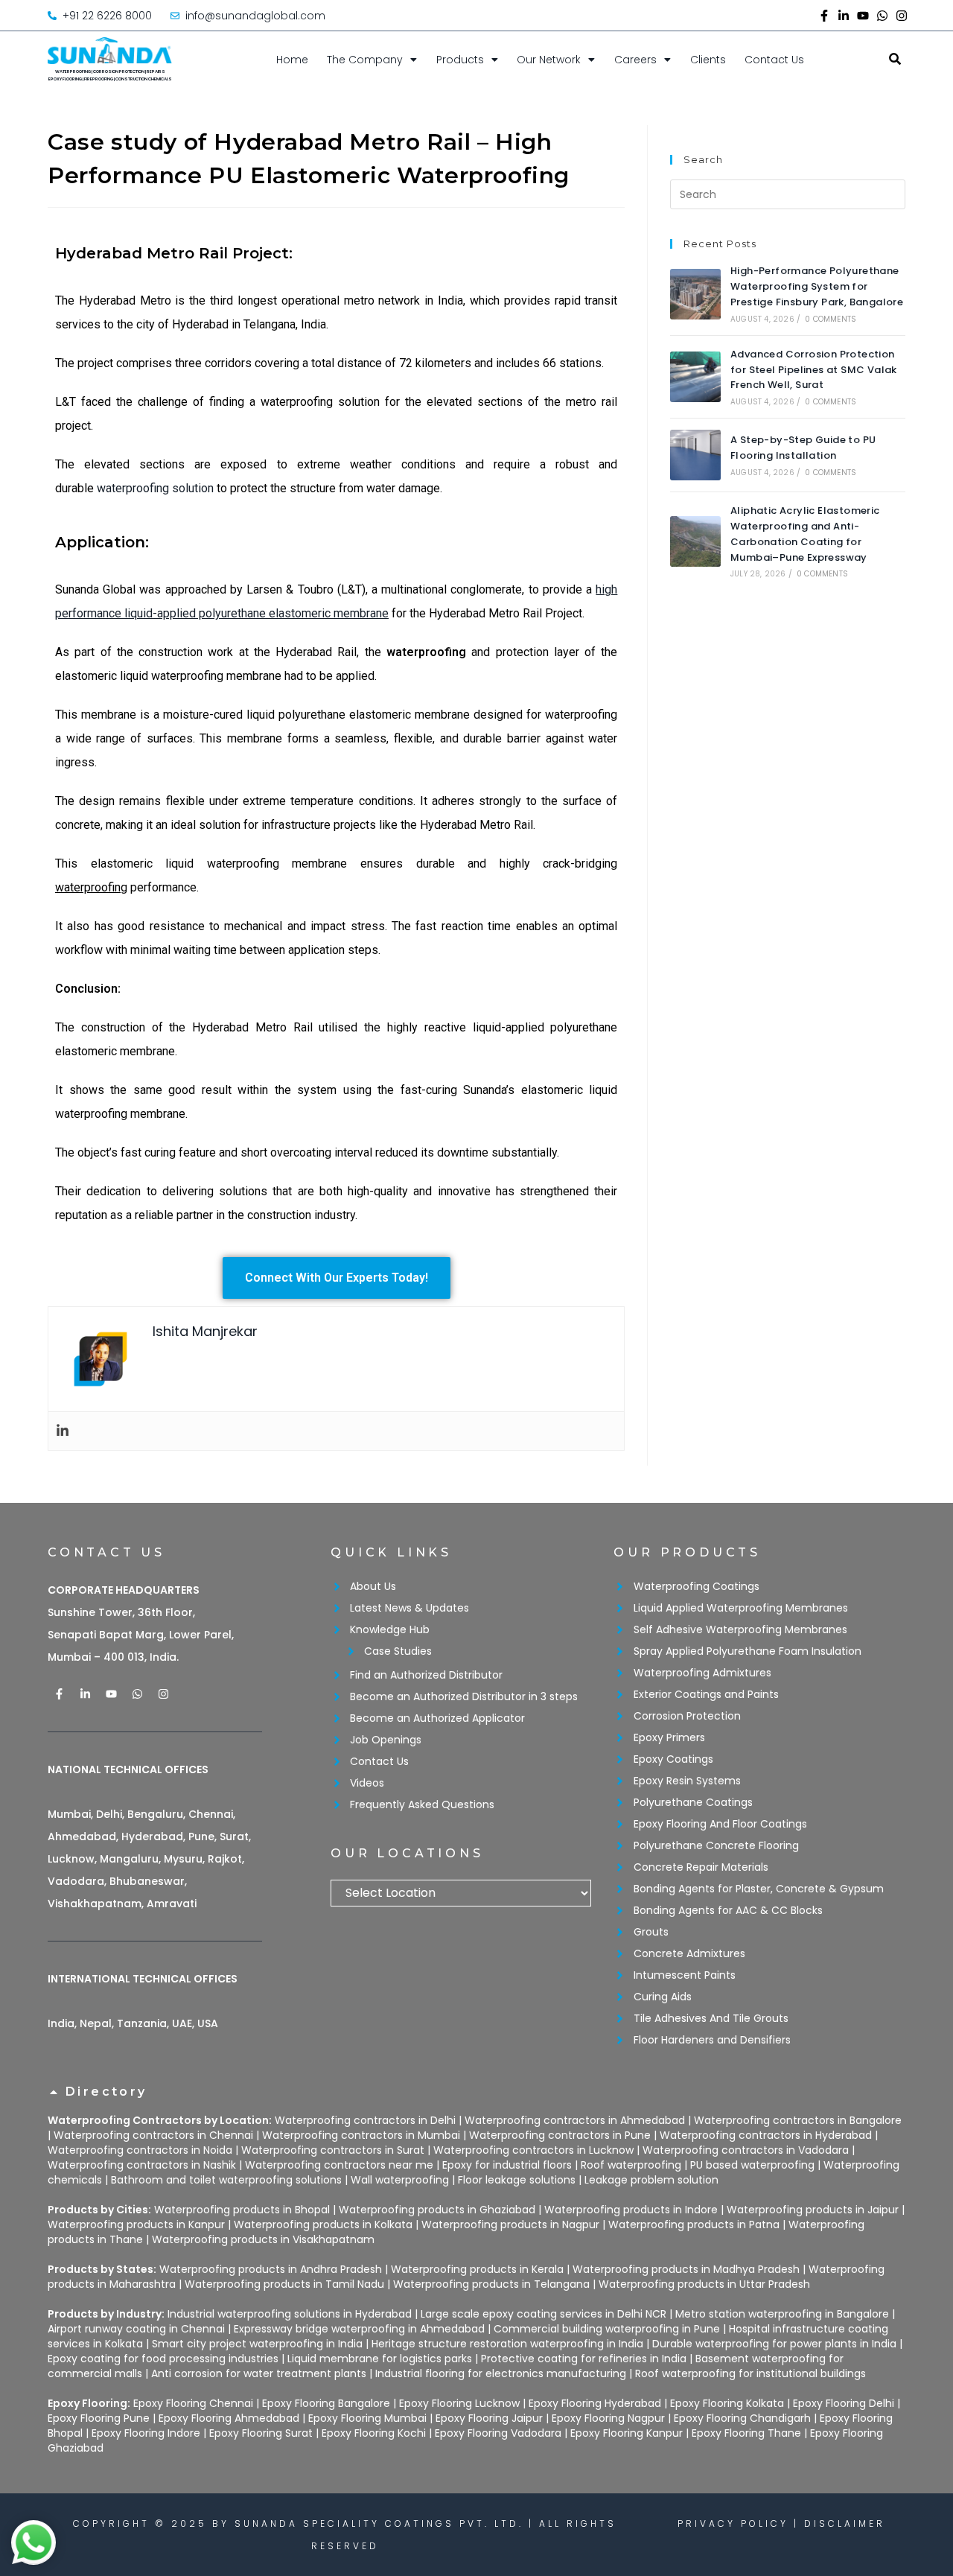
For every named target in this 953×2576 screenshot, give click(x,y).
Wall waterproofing (400, 2180)
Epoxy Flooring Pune (99, 2418)
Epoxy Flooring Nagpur (608, 2418)
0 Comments (831, 319)
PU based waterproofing (752, 2165)
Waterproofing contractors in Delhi (365, 2120)
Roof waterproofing (631, 2165)
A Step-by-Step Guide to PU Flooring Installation (803, 448)
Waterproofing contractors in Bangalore (798, 2120)
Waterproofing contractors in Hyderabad (766, 2135)
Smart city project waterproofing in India (257, 2344)
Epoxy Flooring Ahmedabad (229, 2418)
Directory (106, 2092)
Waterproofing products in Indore (631, 2210)
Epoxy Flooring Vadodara (498, 2433)
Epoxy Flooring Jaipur (489, 2418)
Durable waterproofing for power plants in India (774, 2344)
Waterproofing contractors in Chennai (153, 2135)
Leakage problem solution (651, 2180)
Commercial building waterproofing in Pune (607, 2329)
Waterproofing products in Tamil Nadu (284, 2284)
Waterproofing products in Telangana (491, 2284)
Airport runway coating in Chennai (136, 2329)
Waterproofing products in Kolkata (323, 2224)
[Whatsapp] (882, 16)
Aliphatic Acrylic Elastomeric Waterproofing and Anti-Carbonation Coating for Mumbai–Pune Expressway (805, 534)
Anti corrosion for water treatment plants (259, 2373)
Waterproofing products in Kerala (477, 2269)
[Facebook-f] (824, 16)
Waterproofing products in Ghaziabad (437, 2210)
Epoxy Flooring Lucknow (459, 2403)
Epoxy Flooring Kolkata (727, 2403)
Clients (708, 60)
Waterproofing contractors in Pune (560, 2135)
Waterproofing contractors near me (339, 2165)
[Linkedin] (63, 1431)
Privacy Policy (733, 2523)
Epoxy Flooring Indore (146, 2433)
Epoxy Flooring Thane (746, 2433)
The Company (365, 60)
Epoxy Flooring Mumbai (367, 2418)
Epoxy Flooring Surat (261, 2433)
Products (460, 60)
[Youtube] (863, 16)
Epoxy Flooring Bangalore (326, 2403)
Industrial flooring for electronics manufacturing (501, 2373)
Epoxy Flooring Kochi (374, 2433)
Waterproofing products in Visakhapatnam (263, 2239)
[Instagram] (902, 16)
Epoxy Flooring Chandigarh (742, 2418)
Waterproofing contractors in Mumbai (361, 2135)
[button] (476, 2099)
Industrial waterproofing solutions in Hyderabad (290, 2314)
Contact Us (774, 60)
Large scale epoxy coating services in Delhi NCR (544, 2314)
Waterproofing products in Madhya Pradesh (686, 2269)
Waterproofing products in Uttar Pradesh (704, 2284)
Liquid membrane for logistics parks (380, 2359)
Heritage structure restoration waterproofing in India (507, 2344)
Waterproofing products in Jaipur (813, 2210)
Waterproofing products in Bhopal (242, 2210)
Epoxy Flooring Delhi (844, 2403)
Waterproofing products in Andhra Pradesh (271, 2269)
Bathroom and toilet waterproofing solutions (226, 2180)
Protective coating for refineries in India (584, 2359)
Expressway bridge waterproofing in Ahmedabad (359, 2329)
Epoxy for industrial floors (507, 2165)
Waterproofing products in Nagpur (510, 2224)
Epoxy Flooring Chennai (193, 2403)
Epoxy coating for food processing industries (163, 2359)
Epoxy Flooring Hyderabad (595, 2403)
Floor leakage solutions (517, 2180)
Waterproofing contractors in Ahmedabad (575, 2120)
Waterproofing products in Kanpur (136, 2224)
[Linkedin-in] (844, 16)
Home (292, 60)
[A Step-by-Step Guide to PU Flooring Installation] (695, 455)
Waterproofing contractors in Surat (333, 2150)
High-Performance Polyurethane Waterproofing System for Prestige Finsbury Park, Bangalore (817, 286)
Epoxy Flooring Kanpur (627, 2433)
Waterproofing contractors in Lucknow (533, 2150)
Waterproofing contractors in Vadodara (746, 2150)
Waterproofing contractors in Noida (140, 2150)
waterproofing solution (155, 488)
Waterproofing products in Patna (694, 2224)
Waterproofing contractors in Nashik (142, 2165)
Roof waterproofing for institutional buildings (750, 2373)
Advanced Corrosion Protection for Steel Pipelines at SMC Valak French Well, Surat (814, 370)
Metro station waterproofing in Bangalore (782, 2314)
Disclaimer (845, 2523)
